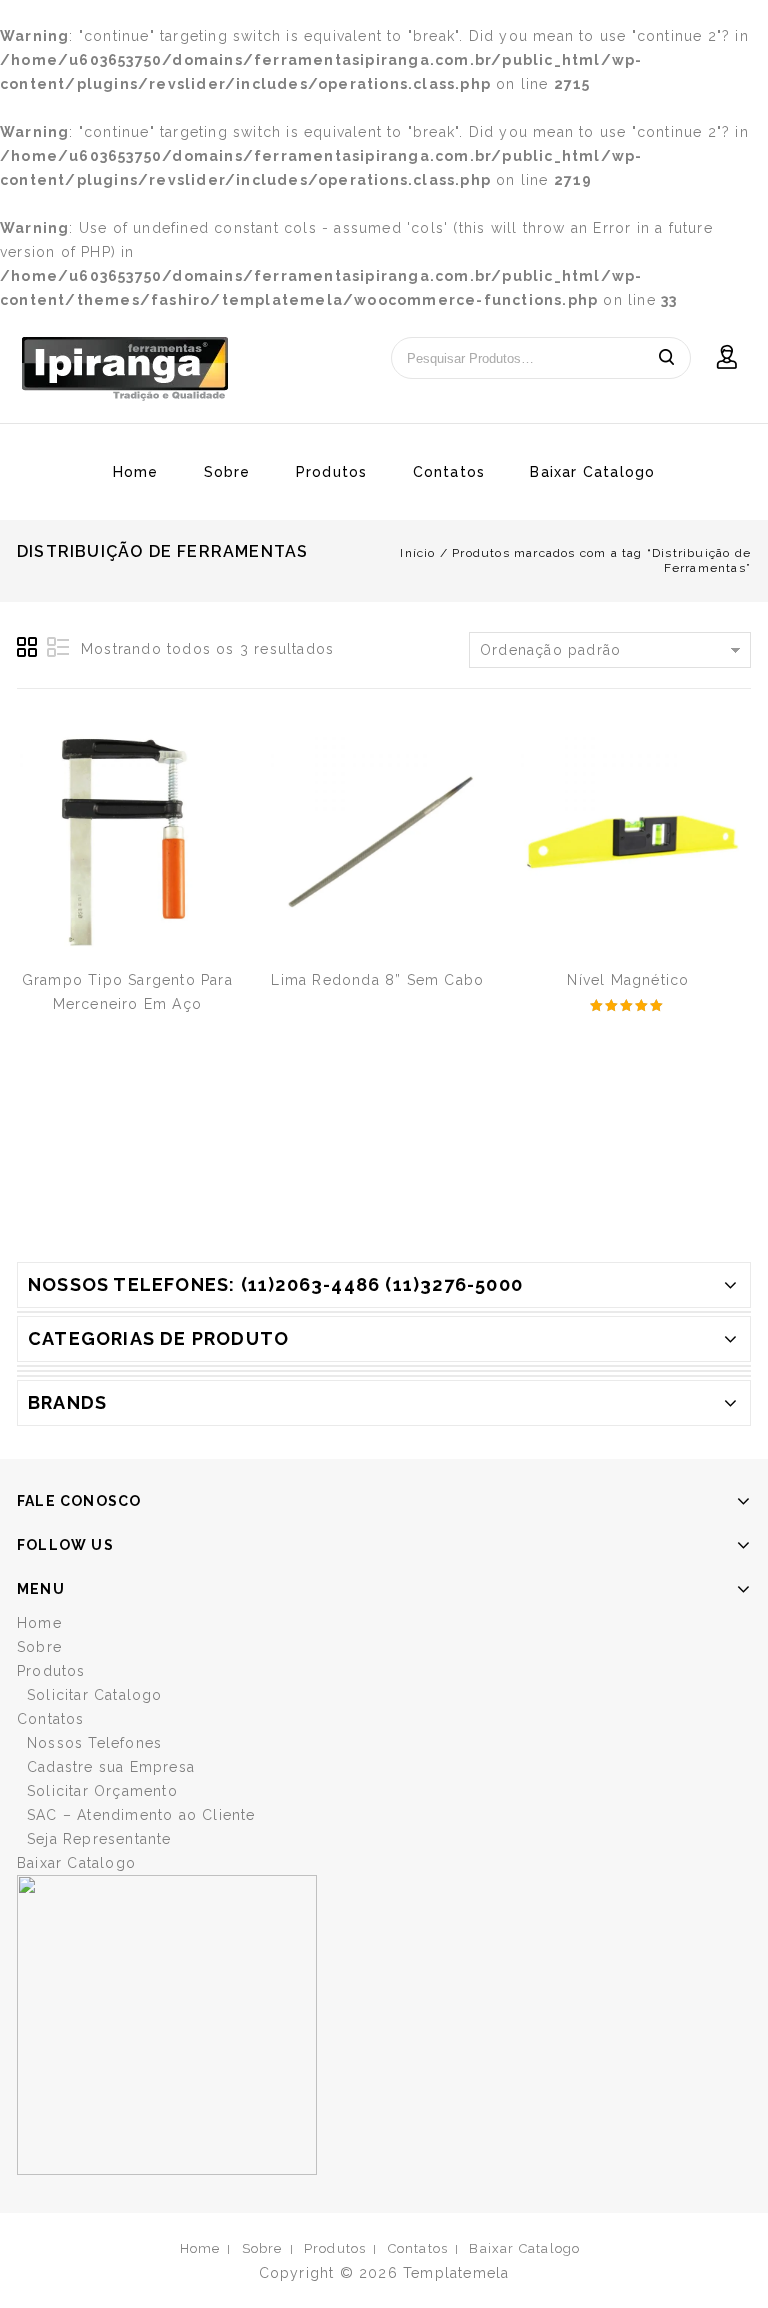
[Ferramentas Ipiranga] (125, 369)
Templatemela (456, 2273)
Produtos (332, 472)
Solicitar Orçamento (102, 1791)
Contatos (449, 472)
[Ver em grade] (28, 648)
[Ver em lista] (58, 648)
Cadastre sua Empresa (111, 1767)
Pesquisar (666, 358)
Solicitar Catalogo (95, 1695)
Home (136, 472)
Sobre (227, 472)
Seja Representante (99, 1839)
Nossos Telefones (94, 1743)
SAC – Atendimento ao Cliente (141, 1815)
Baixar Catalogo (592, 472)
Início (417, 553)
